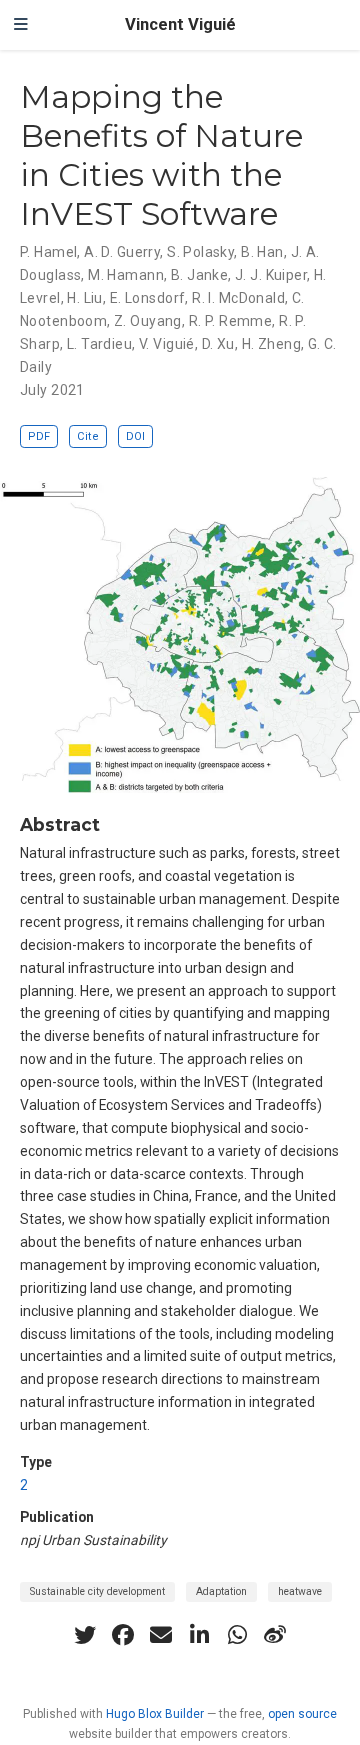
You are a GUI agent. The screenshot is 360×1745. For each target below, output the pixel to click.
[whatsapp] (237, 1635)
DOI (135, 436)
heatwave (300, 1591)
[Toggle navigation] (21, 25)
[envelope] (161, 1635)
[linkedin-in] (199, 1635)
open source (302, 1714)
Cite (88, 436)
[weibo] (275, 1635)
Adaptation (221, 1591)
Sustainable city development (97, 1591)
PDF (39, 436)
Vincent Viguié (180, 24)
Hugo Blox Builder (155, 1714)
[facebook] (123, 1635)
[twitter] (85, 1635)
